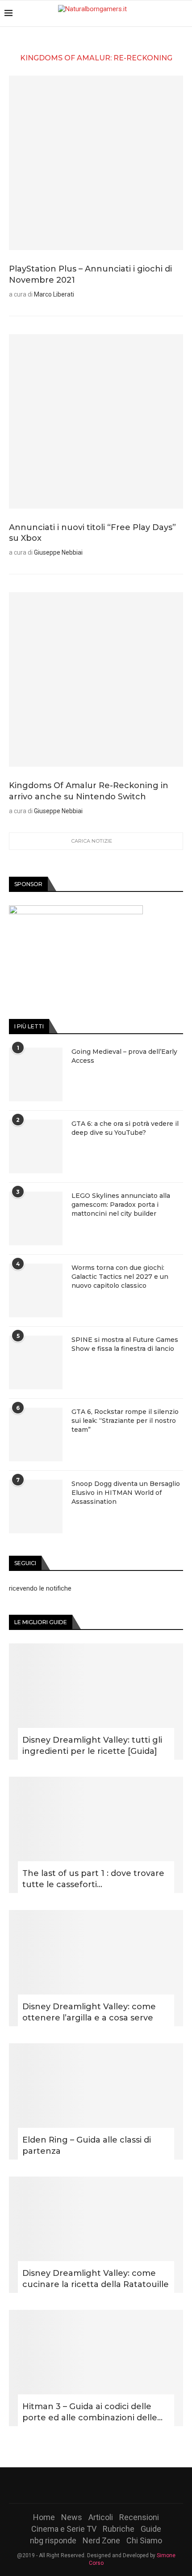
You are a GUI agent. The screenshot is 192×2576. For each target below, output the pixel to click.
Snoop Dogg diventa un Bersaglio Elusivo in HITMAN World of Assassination (126, 1492)
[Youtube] (108, 2485)
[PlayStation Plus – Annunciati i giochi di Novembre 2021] (96, 163)
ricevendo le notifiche (40, 1588)
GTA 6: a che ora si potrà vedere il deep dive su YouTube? (125, 1128)
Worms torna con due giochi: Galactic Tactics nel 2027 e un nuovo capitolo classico (120, 1276)
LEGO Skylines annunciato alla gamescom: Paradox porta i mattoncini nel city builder (121, 1204)
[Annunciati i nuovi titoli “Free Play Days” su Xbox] (96, 421)
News (72, 2517)
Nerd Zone (101, 2540)
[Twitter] (84, 2485)
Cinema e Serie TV (64, 2529)
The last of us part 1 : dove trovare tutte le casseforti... (93, 1879)
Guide (151, 2529)
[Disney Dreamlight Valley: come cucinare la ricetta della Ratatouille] (96, 2235)
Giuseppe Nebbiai (58, 552)
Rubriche (119, 2529)
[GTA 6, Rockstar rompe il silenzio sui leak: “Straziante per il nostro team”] (36, 1434)
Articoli (101, 2517)
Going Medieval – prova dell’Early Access (124, 1056)
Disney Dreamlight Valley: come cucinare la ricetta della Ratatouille (96, 2279)
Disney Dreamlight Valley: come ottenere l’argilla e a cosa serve (89, 2012)
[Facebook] (73, 2485)
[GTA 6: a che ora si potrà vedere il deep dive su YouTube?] (36, 1146)
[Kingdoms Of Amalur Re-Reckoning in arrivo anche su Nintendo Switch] (96, 679)
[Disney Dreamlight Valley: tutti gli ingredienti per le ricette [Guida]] (96, 1702)
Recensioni (139, 2517)
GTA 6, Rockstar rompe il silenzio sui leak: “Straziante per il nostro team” (125, 1420)
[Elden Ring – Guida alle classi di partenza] (96, 2101)
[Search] (183, 13)
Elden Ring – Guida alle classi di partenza (87, 2145)
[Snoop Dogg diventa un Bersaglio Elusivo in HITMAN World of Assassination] (36, 1507)
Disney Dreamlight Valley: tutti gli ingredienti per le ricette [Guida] (92, 1746)
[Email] (119, 2485)
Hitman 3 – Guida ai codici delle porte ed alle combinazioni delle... (92, 2412)
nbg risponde (53, 2540)
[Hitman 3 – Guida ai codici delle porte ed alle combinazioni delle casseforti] (96, 2368)
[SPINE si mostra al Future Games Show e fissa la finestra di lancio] (36, 1362)
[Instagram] (96, 2485)
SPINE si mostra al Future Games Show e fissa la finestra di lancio (125, 1344)
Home (44, 2517)
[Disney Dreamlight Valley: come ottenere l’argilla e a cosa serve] (96, 1968)
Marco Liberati (54, 294)
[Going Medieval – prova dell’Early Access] (36, 1074)
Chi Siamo (144, 2540)
